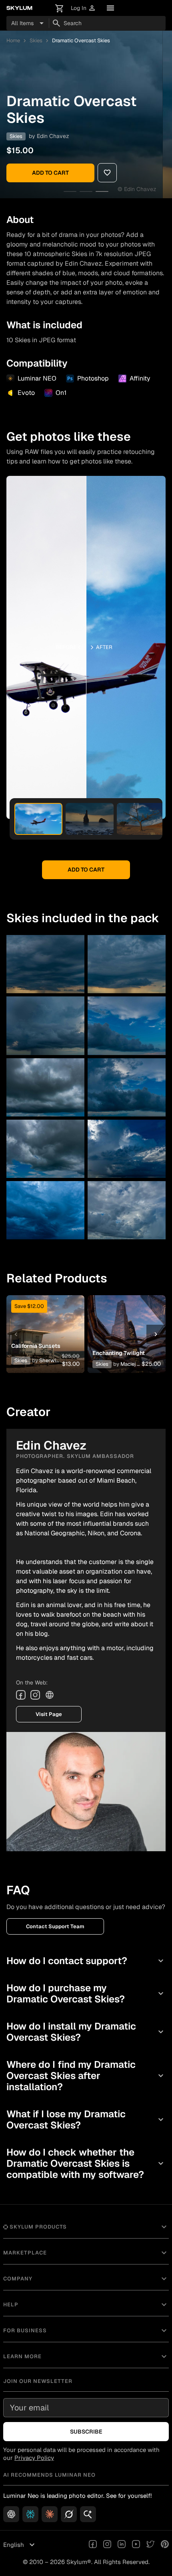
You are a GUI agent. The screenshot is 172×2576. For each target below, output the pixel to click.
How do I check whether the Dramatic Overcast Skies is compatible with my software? (86, 2163)
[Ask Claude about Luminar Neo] (50, 2514)
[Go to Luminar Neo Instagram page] (107, 2545)
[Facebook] (21, 1695)
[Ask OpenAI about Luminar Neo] (11, 2514)
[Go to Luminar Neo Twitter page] (150, 2545)
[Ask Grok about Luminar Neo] (69, 2514)
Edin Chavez (53, 136)
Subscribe (86, 2432)
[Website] (50, 1695)
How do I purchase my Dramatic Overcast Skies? (86, 1993)
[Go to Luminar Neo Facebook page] (93, 2545)
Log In (83, 8)
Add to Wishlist (43, 1325)
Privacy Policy (34, 2458)
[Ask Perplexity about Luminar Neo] (30, 2514)
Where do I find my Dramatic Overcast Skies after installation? (86, 2076)
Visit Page (49, 1714)
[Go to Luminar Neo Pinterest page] (165, 2545)
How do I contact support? (86, 1961)
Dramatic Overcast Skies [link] (81, 40)
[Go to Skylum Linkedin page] (122, 2545)
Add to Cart (50, 173)
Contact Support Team (55, 1926)
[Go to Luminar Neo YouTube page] (136, 2545)
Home (13, 40)
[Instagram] (35, 1695)
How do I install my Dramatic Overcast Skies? (86, 2032)
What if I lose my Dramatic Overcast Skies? (86, 2119)
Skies (36, 40)
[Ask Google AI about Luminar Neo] (88, 2514)
